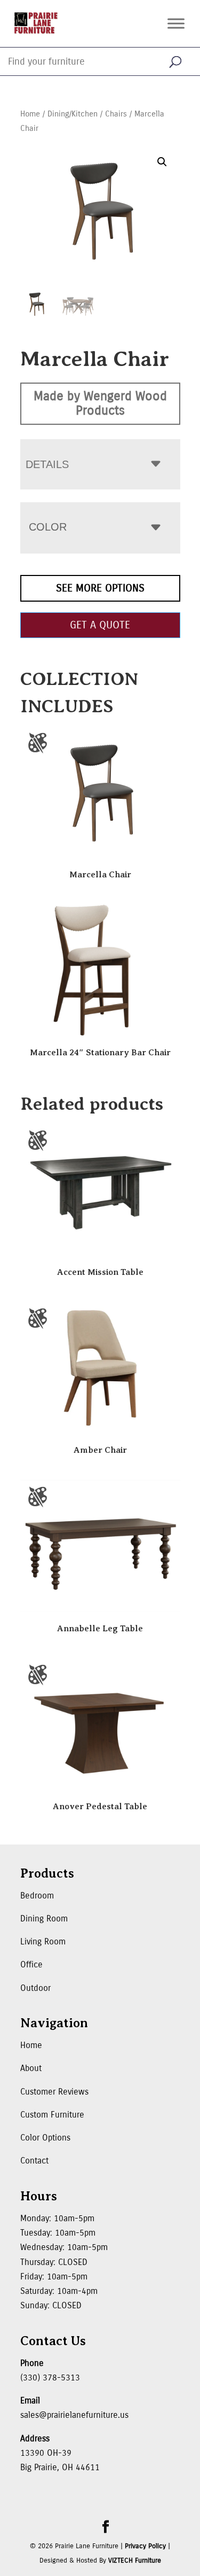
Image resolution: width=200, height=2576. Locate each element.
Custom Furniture (52, 2115)
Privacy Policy (145, 2546)
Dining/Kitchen (73, 114)
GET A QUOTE (100, 625)
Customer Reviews (54, 2092)
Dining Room (44, 1919)
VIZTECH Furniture (135, 2561)
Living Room (43, 1941)
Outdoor (35, 1988)
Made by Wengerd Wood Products (100, 403)
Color (48, 527)
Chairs (116, 114)
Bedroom (37, 1896)
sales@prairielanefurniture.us (74, 2415)
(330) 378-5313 (50, 2377)
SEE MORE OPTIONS (100, 588)
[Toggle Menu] (176, 23)
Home (30, 114)
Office (31, 1964)
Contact (34, 2161)
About (31, 2068)
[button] (162, 162)
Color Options (45, 2138)
